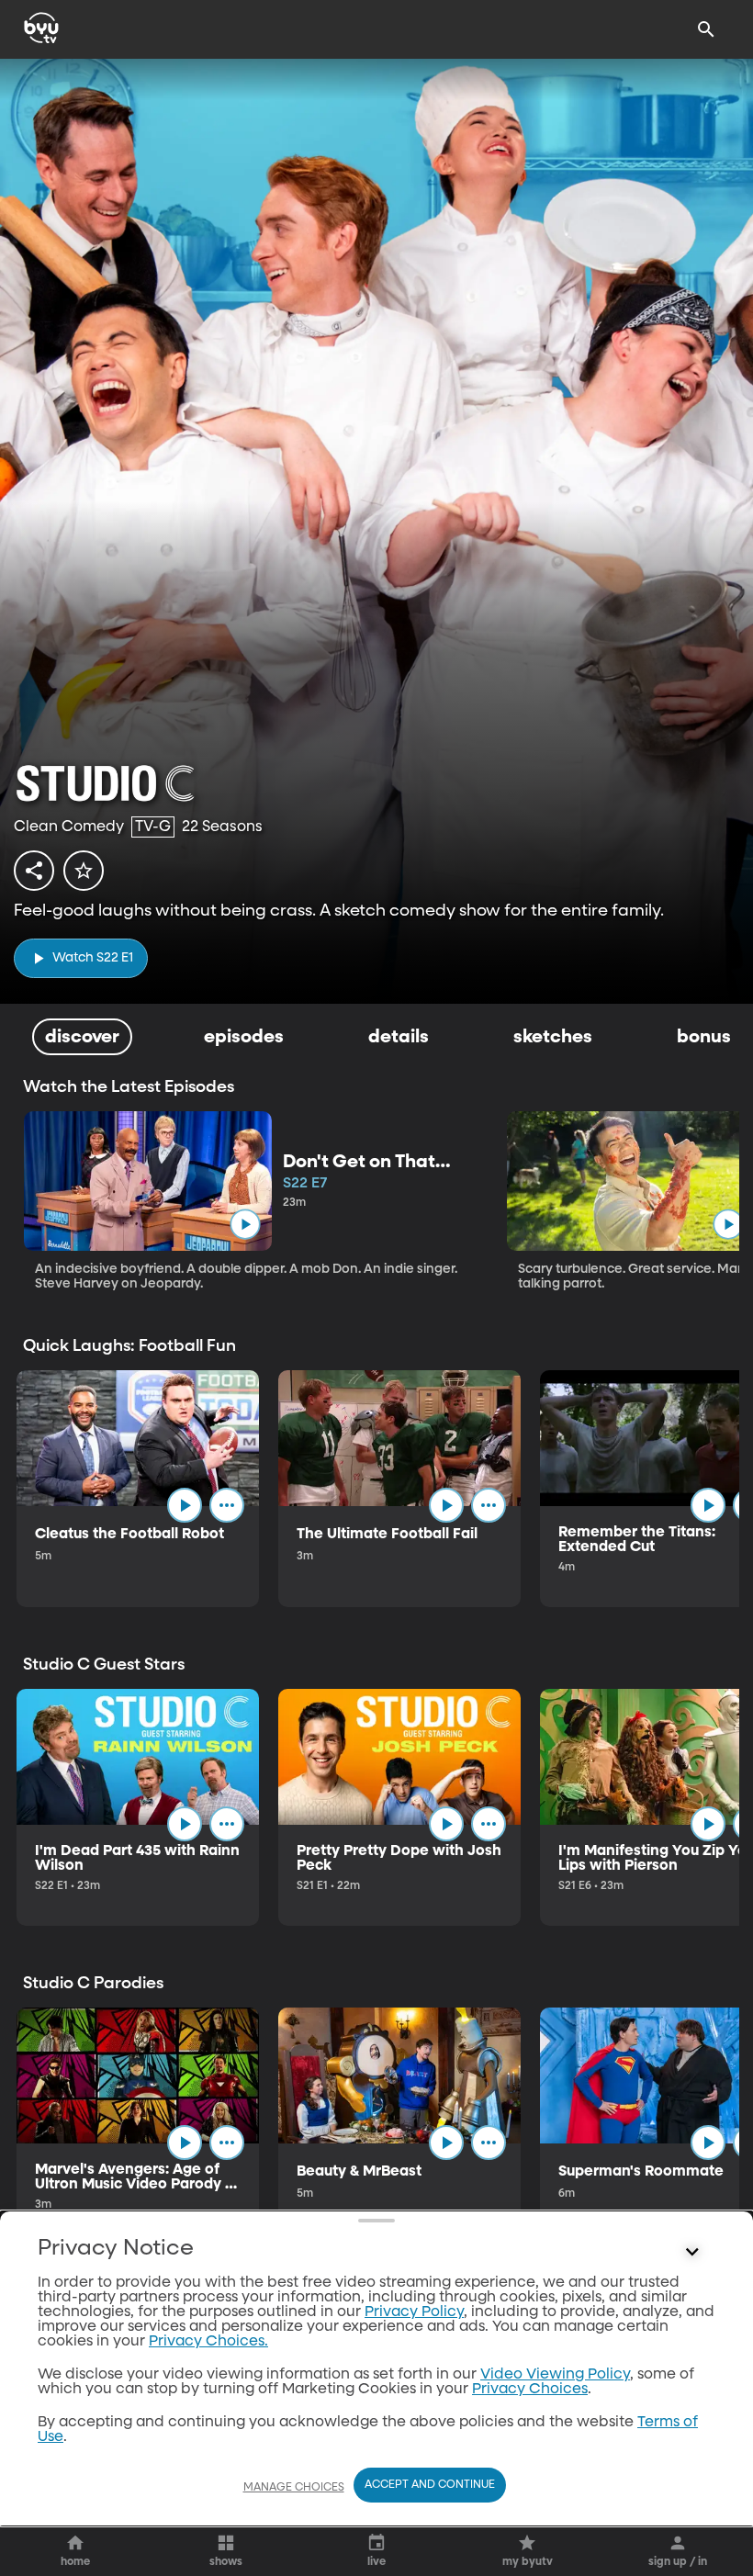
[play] (245, 1225)
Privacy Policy (414, 2312)
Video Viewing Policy (555, 2375)
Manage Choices (294, 2488)
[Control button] (692, 2253)
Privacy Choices (530, 2390)
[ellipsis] (227, 1505)
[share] (34, 871)
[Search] (706, 29)
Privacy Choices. (208, 2342)
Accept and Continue (430, 2485)
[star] (84, 871)
